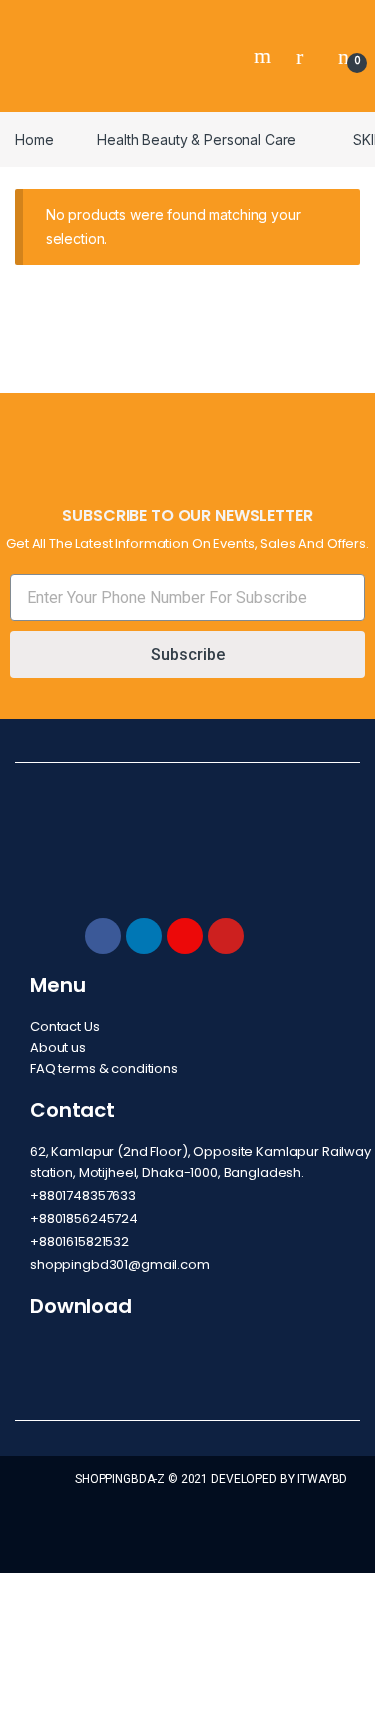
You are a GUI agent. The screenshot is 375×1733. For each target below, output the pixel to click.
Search (265, 56)
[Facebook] (103, 936)
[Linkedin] (144, 936)
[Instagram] (185, 936)
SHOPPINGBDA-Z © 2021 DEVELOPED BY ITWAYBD (211, 1479)
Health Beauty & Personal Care (196, 139)
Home (34, 139)
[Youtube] (226, 936)
